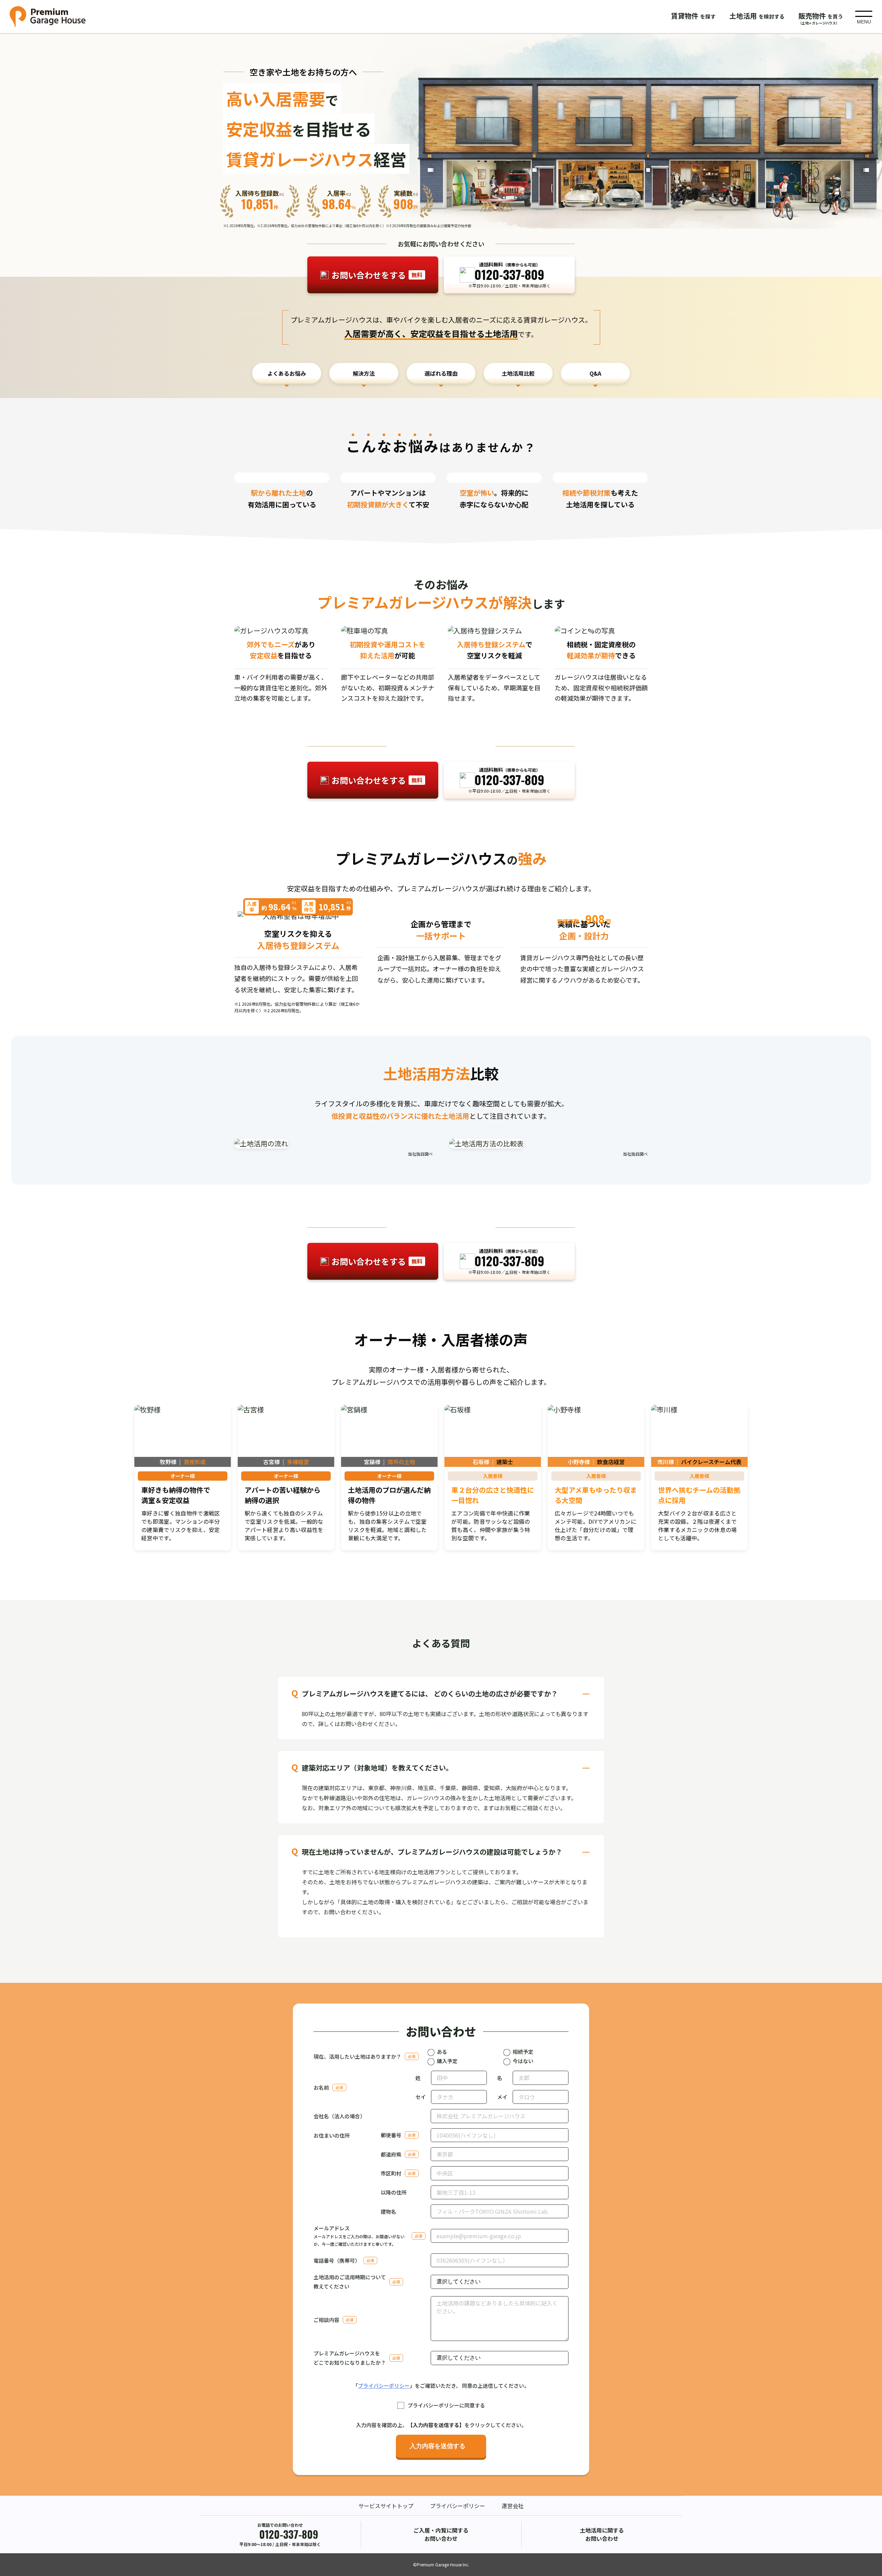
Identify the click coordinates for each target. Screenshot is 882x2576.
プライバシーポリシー (384, 2386)
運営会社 (513, 2506)
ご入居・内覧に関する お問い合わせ (441, 2534)
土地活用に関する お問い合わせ (602, 2534)
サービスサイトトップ (386, 2506)
